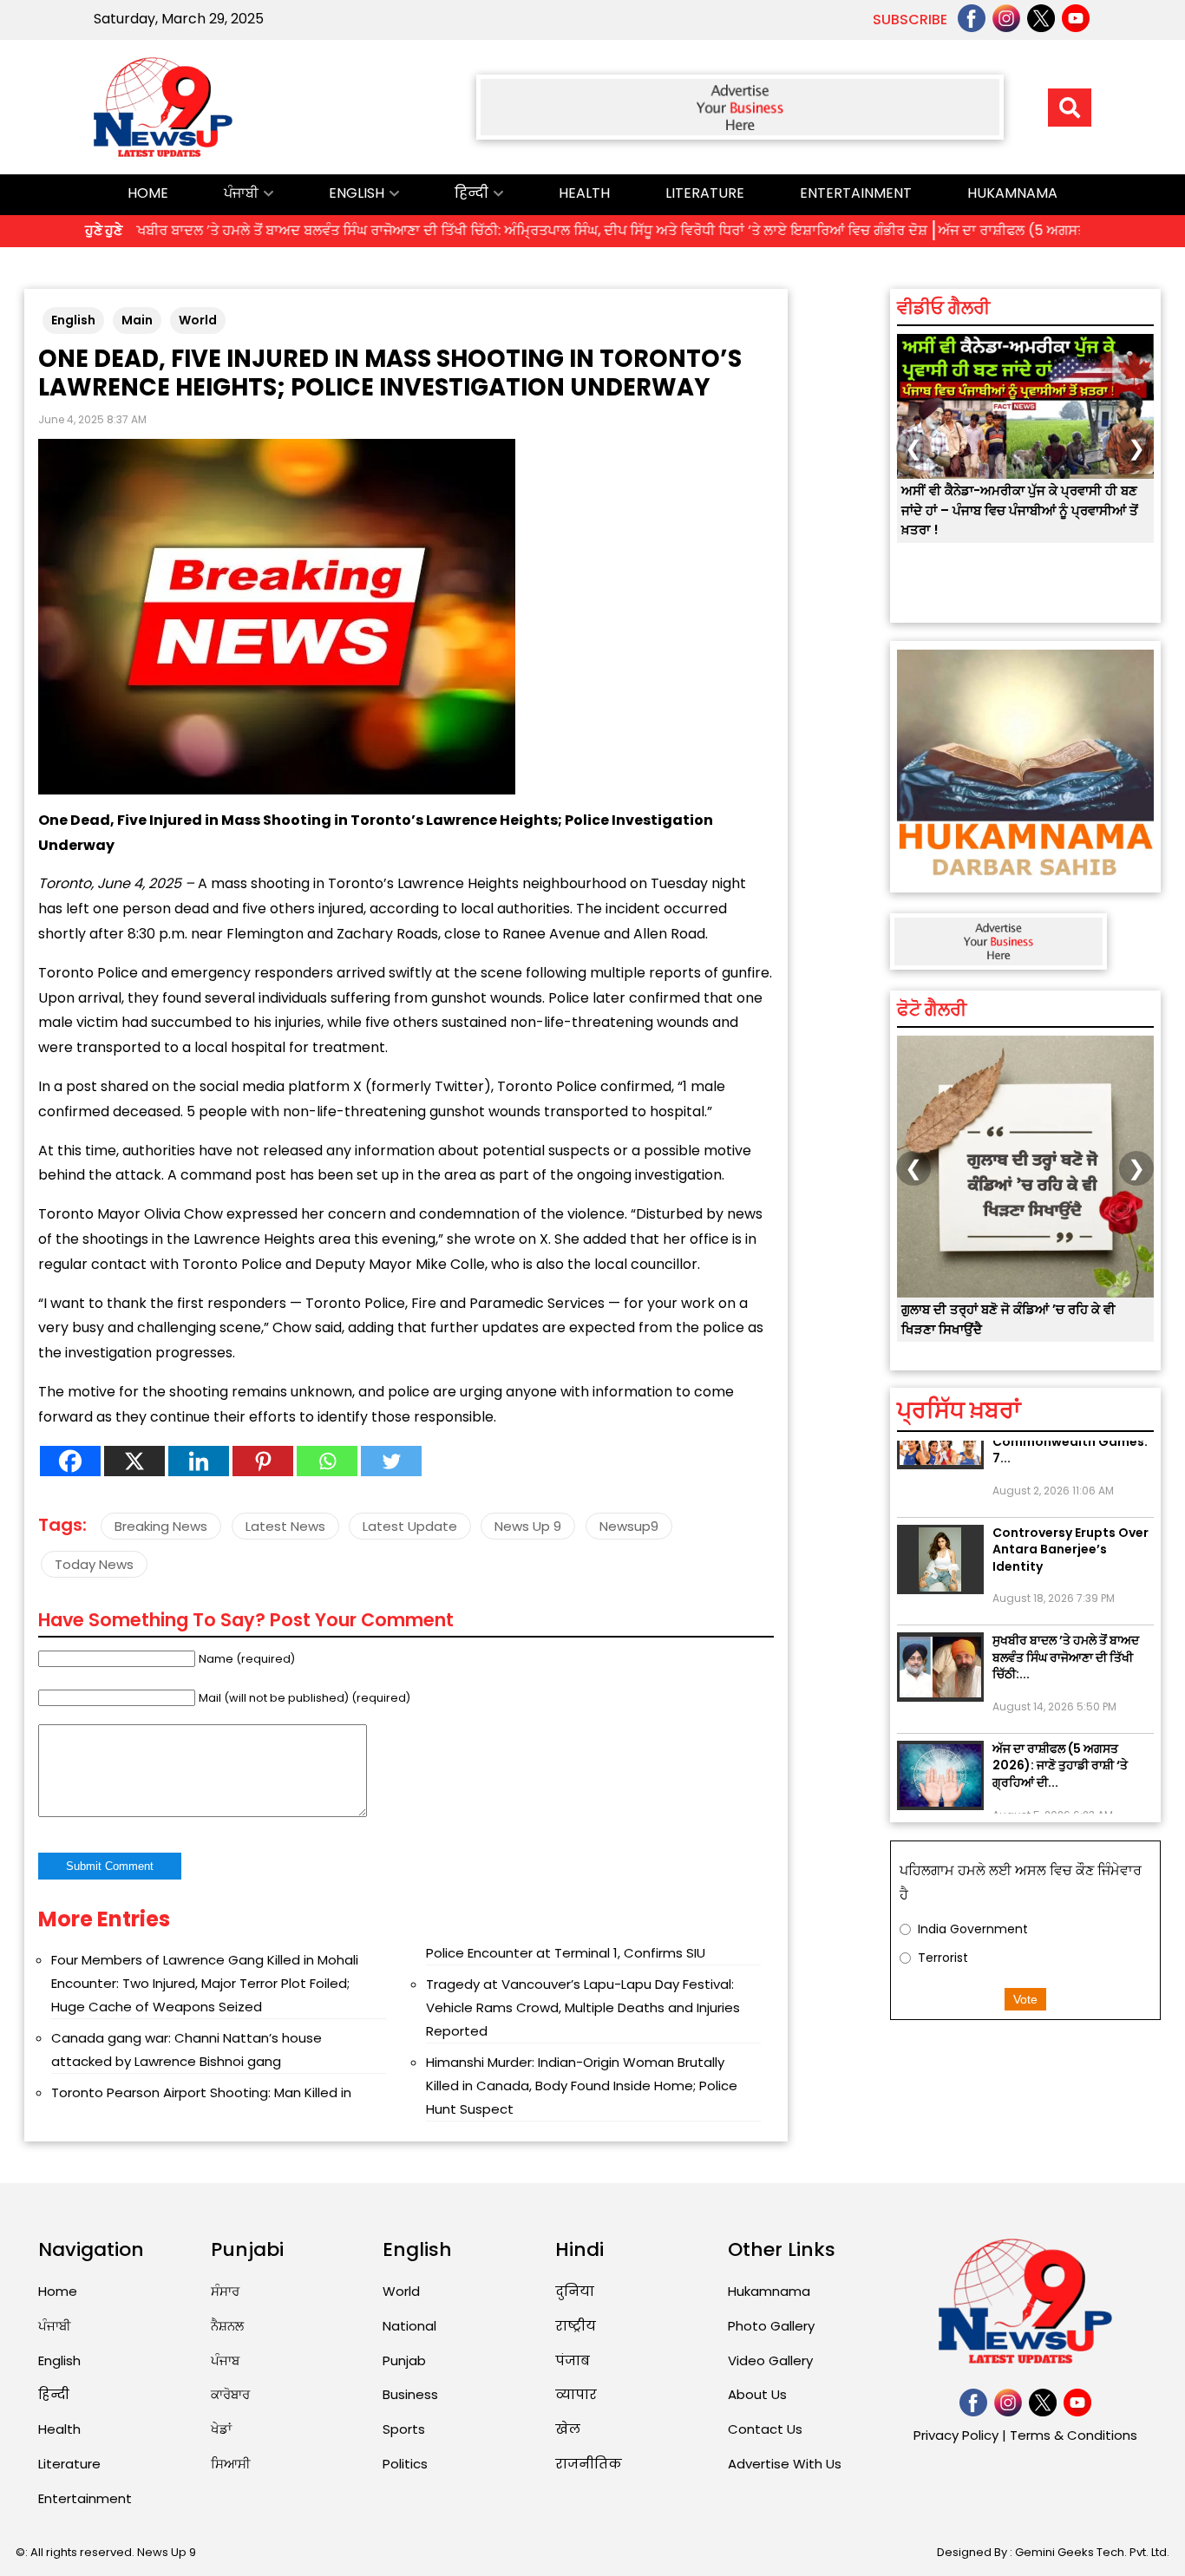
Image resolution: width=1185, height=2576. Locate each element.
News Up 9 (528, 1526)
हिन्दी (471, 193)
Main (137, 320)
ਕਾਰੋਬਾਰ (230, 2394)
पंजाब (573, 2360)
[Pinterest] (263, 1461)
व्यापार (576, 2394)
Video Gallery (770, 2360)
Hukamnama (1012, 193)
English (357, 193)
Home (148, 193)
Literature (705, 193)
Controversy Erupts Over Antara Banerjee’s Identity (1070, 1523)
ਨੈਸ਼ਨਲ (227, 2326)
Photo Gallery (771, 2326)
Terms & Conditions (1074, 2435)
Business (410, 2394)
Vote (1025, 1999)
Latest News (285, 1526)
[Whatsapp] (327, 1461)
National (409, 2326)
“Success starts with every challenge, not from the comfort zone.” (1018, 1329)
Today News (94, 1564)
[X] (134, 1461)
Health (584, 193)
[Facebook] (70, 1461)
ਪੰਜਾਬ (225, 2360)
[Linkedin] (199, 1461)
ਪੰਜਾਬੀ (241, 193)
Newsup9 (629, 1526)
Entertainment (856, 193)
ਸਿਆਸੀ (231, 2464)
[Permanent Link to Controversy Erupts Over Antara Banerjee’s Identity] (940, 1533)
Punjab (404, 2360)
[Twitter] (391, 1461)
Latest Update (410, 1526)
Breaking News (161, 1526)
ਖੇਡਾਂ (221, 2429)
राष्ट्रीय (576, 2326)
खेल (568, 2429)
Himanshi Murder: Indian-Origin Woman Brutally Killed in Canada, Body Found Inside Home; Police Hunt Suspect (582, 2086)
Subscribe (910, 20)
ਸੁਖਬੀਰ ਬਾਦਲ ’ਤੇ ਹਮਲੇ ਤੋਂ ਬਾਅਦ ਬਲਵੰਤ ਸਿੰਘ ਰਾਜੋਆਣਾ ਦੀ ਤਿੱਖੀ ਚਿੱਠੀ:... (1066, 1630)
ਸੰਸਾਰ (225, 2291)
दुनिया (575, 2291)
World (198, 320)
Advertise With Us (785, 2464)
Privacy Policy (956, 2435)
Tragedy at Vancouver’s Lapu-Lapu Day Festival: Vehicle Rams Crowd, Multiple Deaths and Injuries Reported (583, 2007)
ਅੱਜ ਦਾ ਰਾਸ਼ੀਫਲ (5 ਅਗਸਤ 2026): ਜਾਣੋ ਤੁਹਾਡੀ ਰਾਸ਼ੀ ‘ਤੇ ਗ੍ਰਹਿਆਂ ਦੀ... (1060, 1739)
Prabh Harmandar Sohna (993, 601)
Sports (404, 2429)
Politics (405, 2464)
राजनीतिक (589, 2464)
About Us (757, 2394)
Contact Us (765, 2429)
